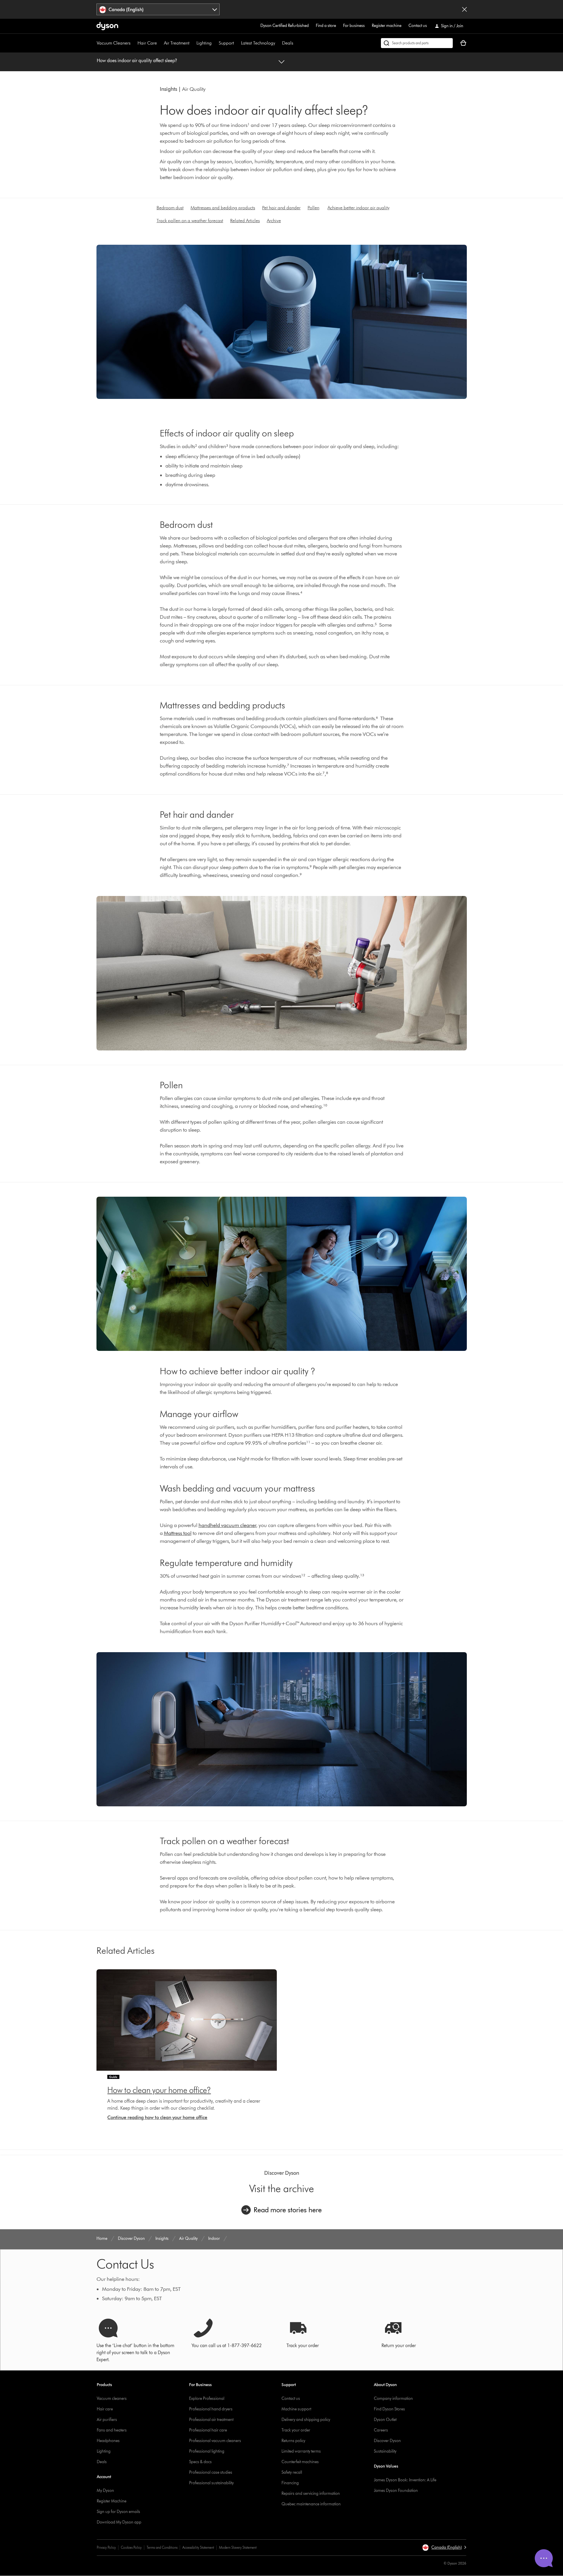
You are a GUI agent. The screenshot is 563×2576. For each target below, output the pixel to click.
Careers (381, 2430)
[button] (444, 2548)
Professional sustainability (211, 2483)
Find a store (326, 26)
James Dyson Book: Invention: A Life (405, 2480)
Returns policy (293, 2441)
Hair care (105, 2409)
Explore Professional (207, 2399)
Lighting (204, 43)
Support (226, 43)
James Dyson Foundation (396, 2491)
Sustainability (385, 2451)
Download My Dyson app (119, 2522)
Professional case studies (211, 2472)
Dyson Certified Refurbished (285, 26)
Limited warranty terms (301, 2451)
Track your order (296, 2430)
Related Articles (245, 221)
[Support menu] (237, 43)
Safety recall (292, 2472)
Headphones (108, 2441)
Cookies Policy (131, 2547)
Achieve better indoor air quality (358, 208)
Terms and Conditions (162, 2547)
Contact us (418, 26)
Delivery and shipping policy (306, 2420)
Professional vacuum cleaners (215, 2441)
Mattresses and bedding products (223, 208)
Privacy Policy (106, 2547)
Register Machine (112, 2501)
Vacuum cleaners (112, 2399)
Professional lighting (207, 2451)
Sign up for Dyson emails (118, 2512)
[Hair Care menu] (160, 43)
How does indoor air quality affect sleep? (137, 61)
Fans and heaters (112, 2430)
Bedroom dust (170, 208)
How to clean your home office (157, 2090)
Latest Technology (258, 43)
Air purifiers (107, 2420)
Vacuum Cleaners (114, 43)
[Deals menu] (296, 43)
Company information (393, 2399)
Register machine (387, 26)
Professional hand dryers (211, 2409)
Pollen (313, 208)
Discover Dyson (387, 2441)
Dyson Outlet (385, 2420)
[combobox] (158, 9)
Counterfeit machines (300, 2462)
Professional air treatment (211, 2420)
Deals (288, 43)
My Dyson (105, 2491)
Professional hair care (208, 2430)
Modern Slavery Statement (238, 2547)
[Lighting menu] (215, 43)
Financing (290, 2483)
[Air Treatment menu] (192, 43)
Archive (274, 221)
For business (354, 26)
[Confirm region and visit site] (464, 9)
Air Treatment (177, 43)
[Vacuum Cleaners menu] (133, 43)
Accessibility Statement (198, 2547)
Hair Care (147, 43)
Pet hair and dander (281, 208)
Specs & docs (200, 2462)
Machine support (296, 2409)
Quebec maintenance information (311, 2504)
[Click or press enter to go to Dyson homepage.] (107, 26)
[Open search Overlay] (417, 43)
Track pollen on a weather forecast (190, 221)
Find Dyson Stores (389, 2409)
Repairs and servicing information (311, 2493)
